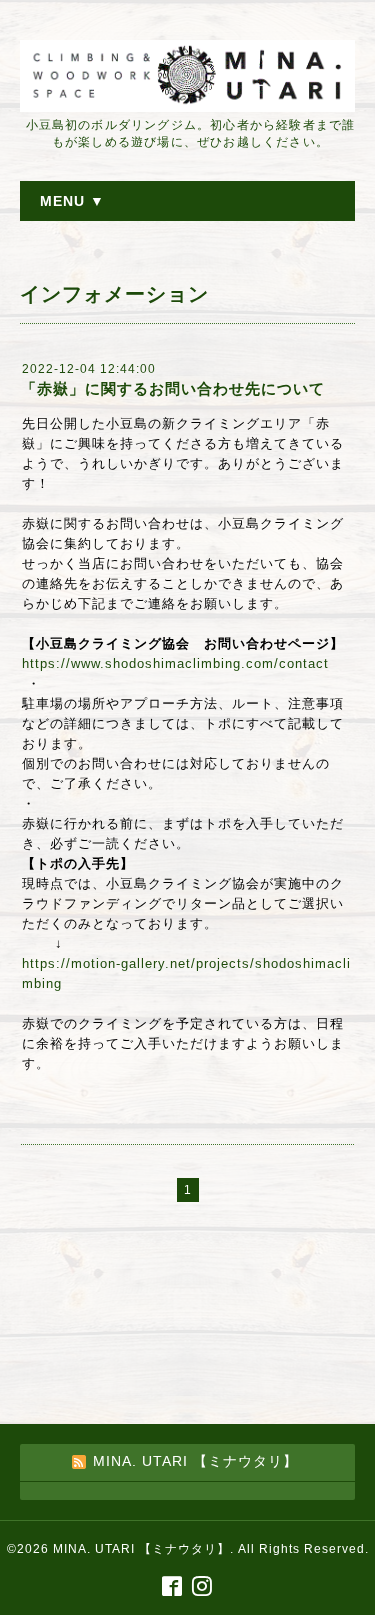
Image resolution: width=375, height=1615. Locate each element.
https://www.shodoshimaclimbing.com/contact (175, 663)
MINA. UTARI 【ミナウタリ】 (141, 1549)
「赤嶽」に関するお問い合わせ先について (173, 388)
